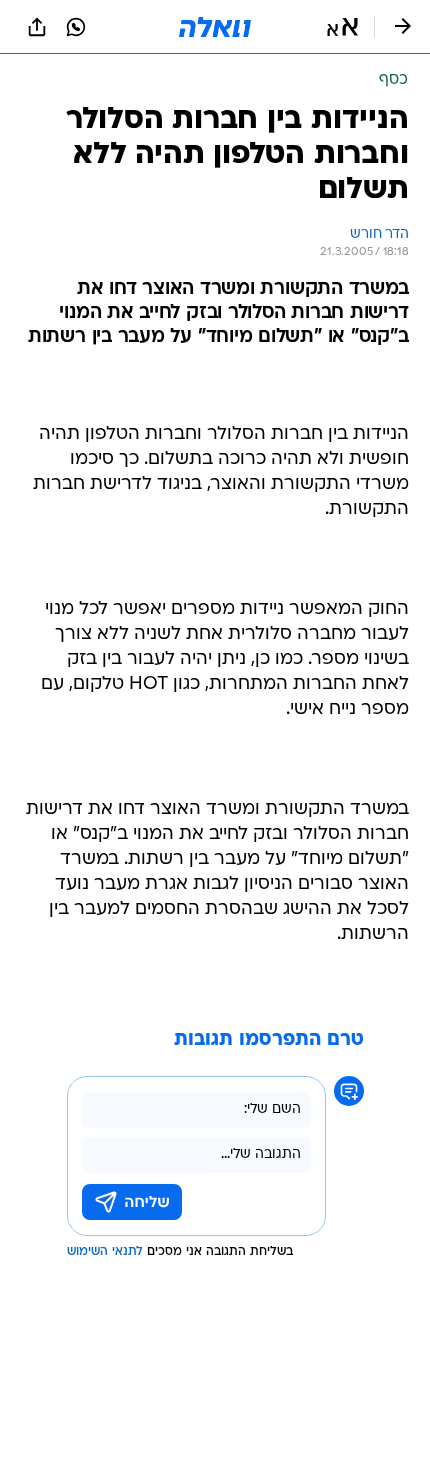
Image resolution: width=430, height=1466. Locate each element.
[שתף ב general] (37, 27)
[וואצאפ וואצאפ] (76, 27)
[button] (342, 27)
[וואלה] (215, 27)
